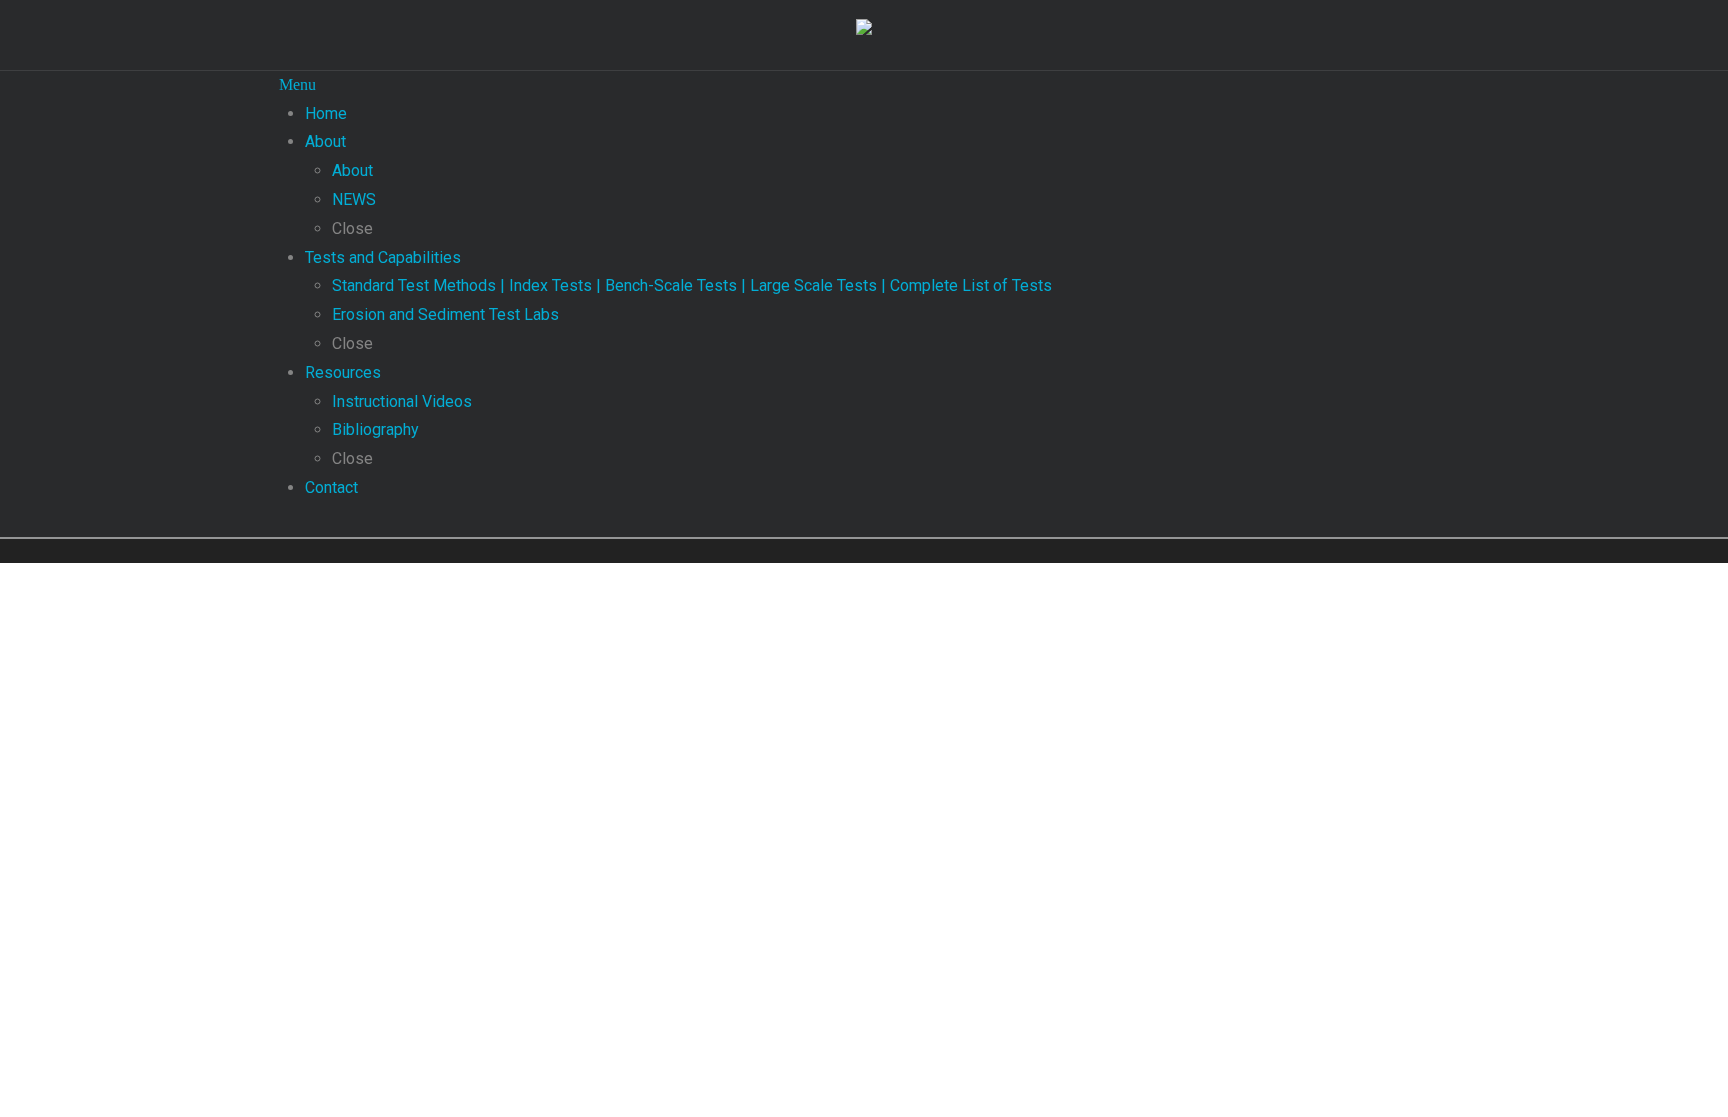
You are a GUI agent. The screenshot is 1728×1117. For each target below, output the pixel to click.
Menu (297, 84)
